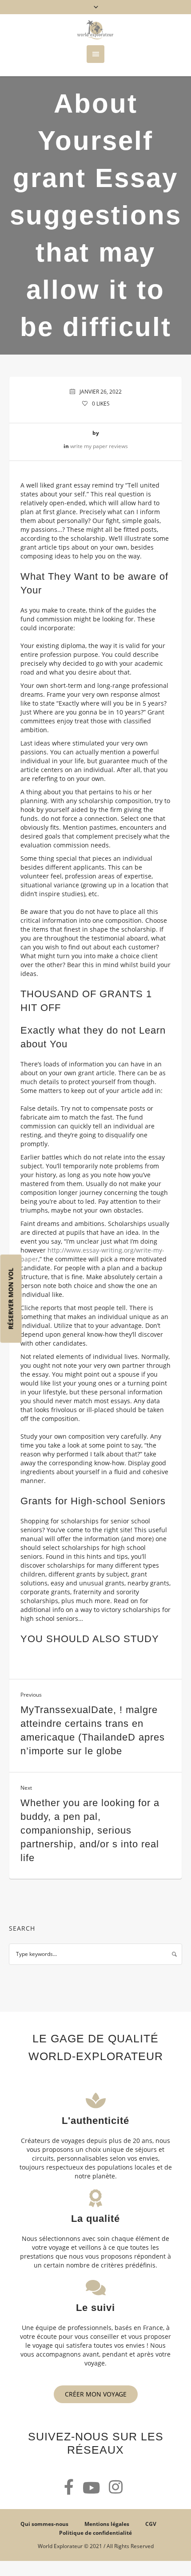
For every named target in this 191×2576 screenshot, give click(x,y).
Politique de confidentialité (95, 2533)
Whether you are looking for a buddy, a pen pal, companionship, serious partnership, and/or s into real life (90, 1830)
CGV (151, 2524)
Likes (101, 404)
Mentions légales (107, 2524)
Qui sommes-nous (44, 2524)
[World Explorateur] (95, 30)
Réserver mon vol (11, 1299)
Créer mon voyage (96, 2394)
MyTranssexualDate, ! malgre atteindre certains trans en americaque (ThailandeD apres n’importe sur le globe (93, 1730)
